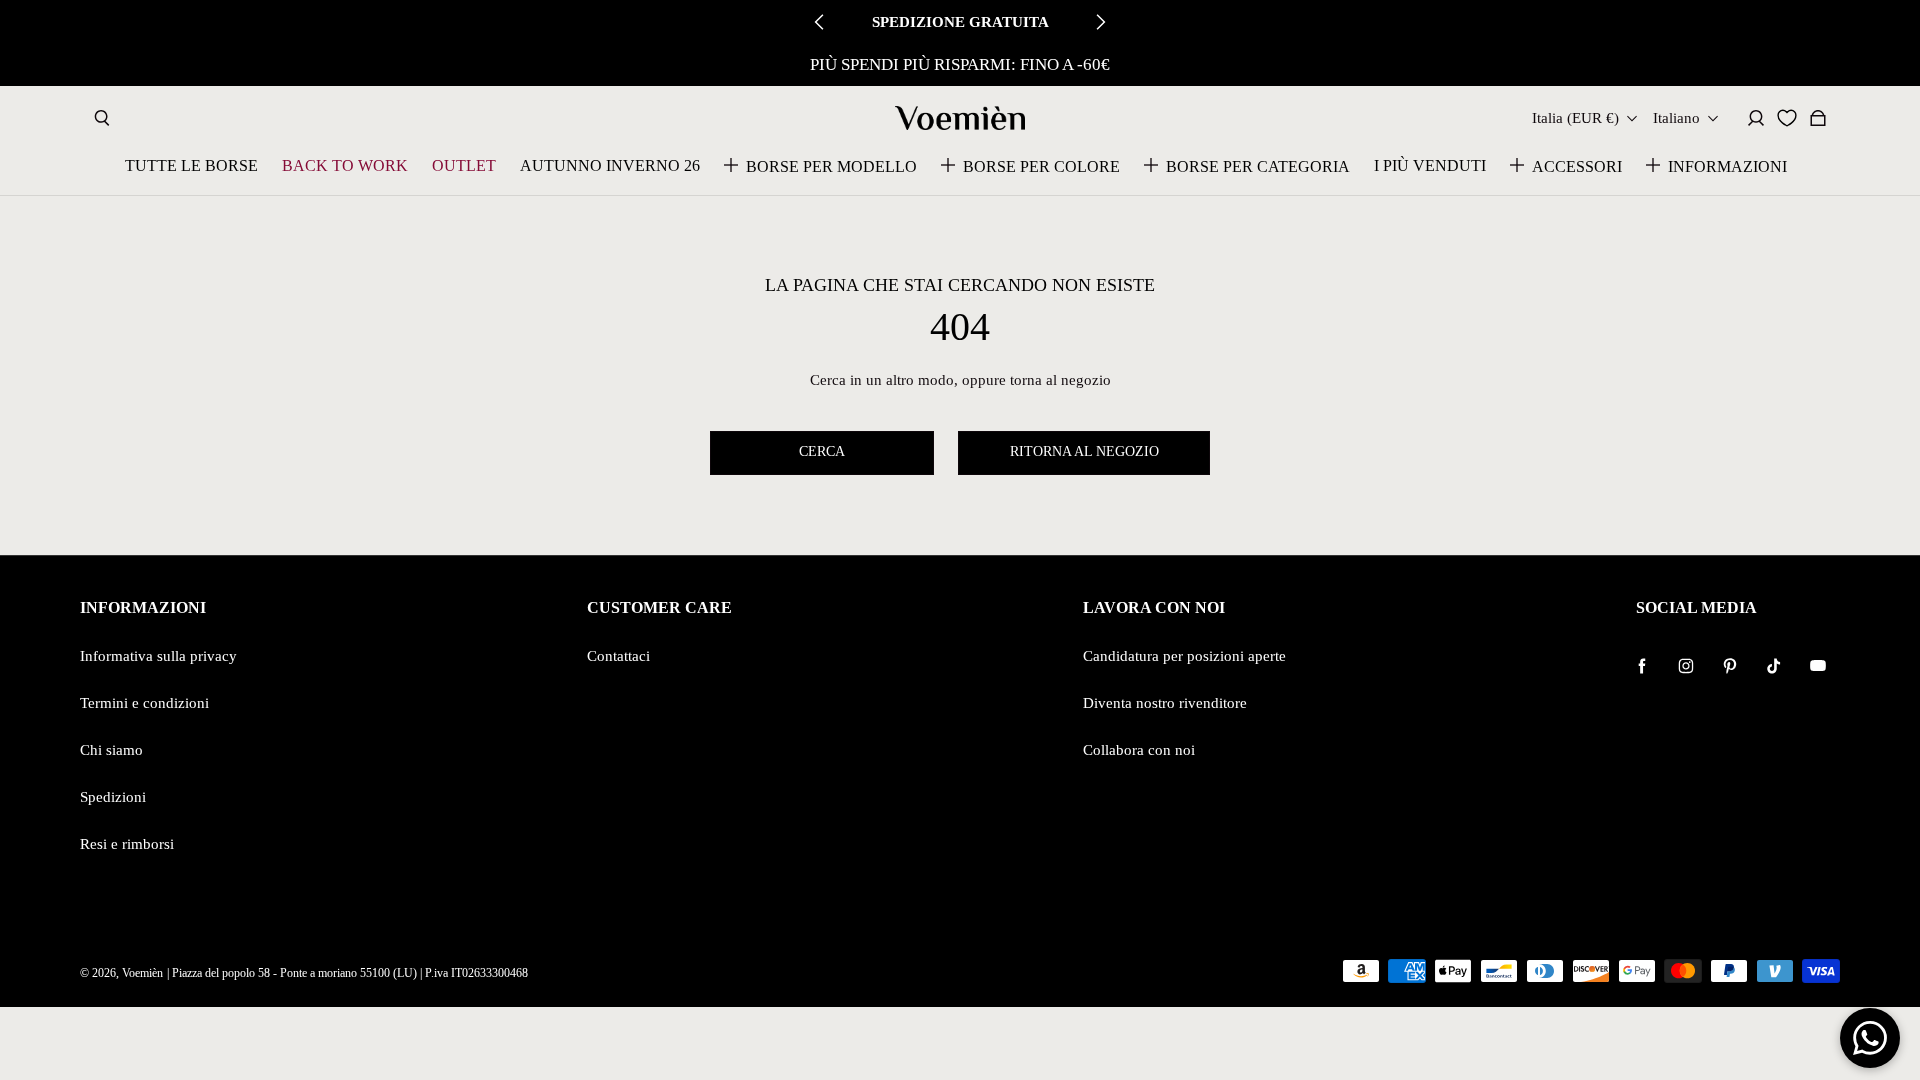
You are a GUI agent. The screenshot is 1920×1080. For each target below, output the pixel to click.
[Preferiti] (1787, 118)
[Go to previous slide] (820, 22)
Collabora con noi (1139, 749)
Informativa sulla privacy (158, 655)
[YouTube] (1818, 666)
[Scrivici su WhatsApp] (1870, 1038)
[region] (960, 65)
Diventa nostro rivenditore (1165, 702)
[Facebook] (1642, 666)
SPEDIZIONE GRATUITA (960, 21)
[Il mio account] (1756, 118)
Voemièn (142, 973)
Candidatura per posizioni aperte (1184, 655)
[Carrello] (1818, 118)
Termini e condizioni (144, 702)
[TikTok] (1774, 666)
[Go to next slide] (1100, 22)
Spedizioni (113, 796)
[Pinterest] (1730, 666)
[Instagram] (1686, 666)
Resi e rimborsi (127, 843)
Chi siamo (111, 749)
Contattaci (618, 655)
